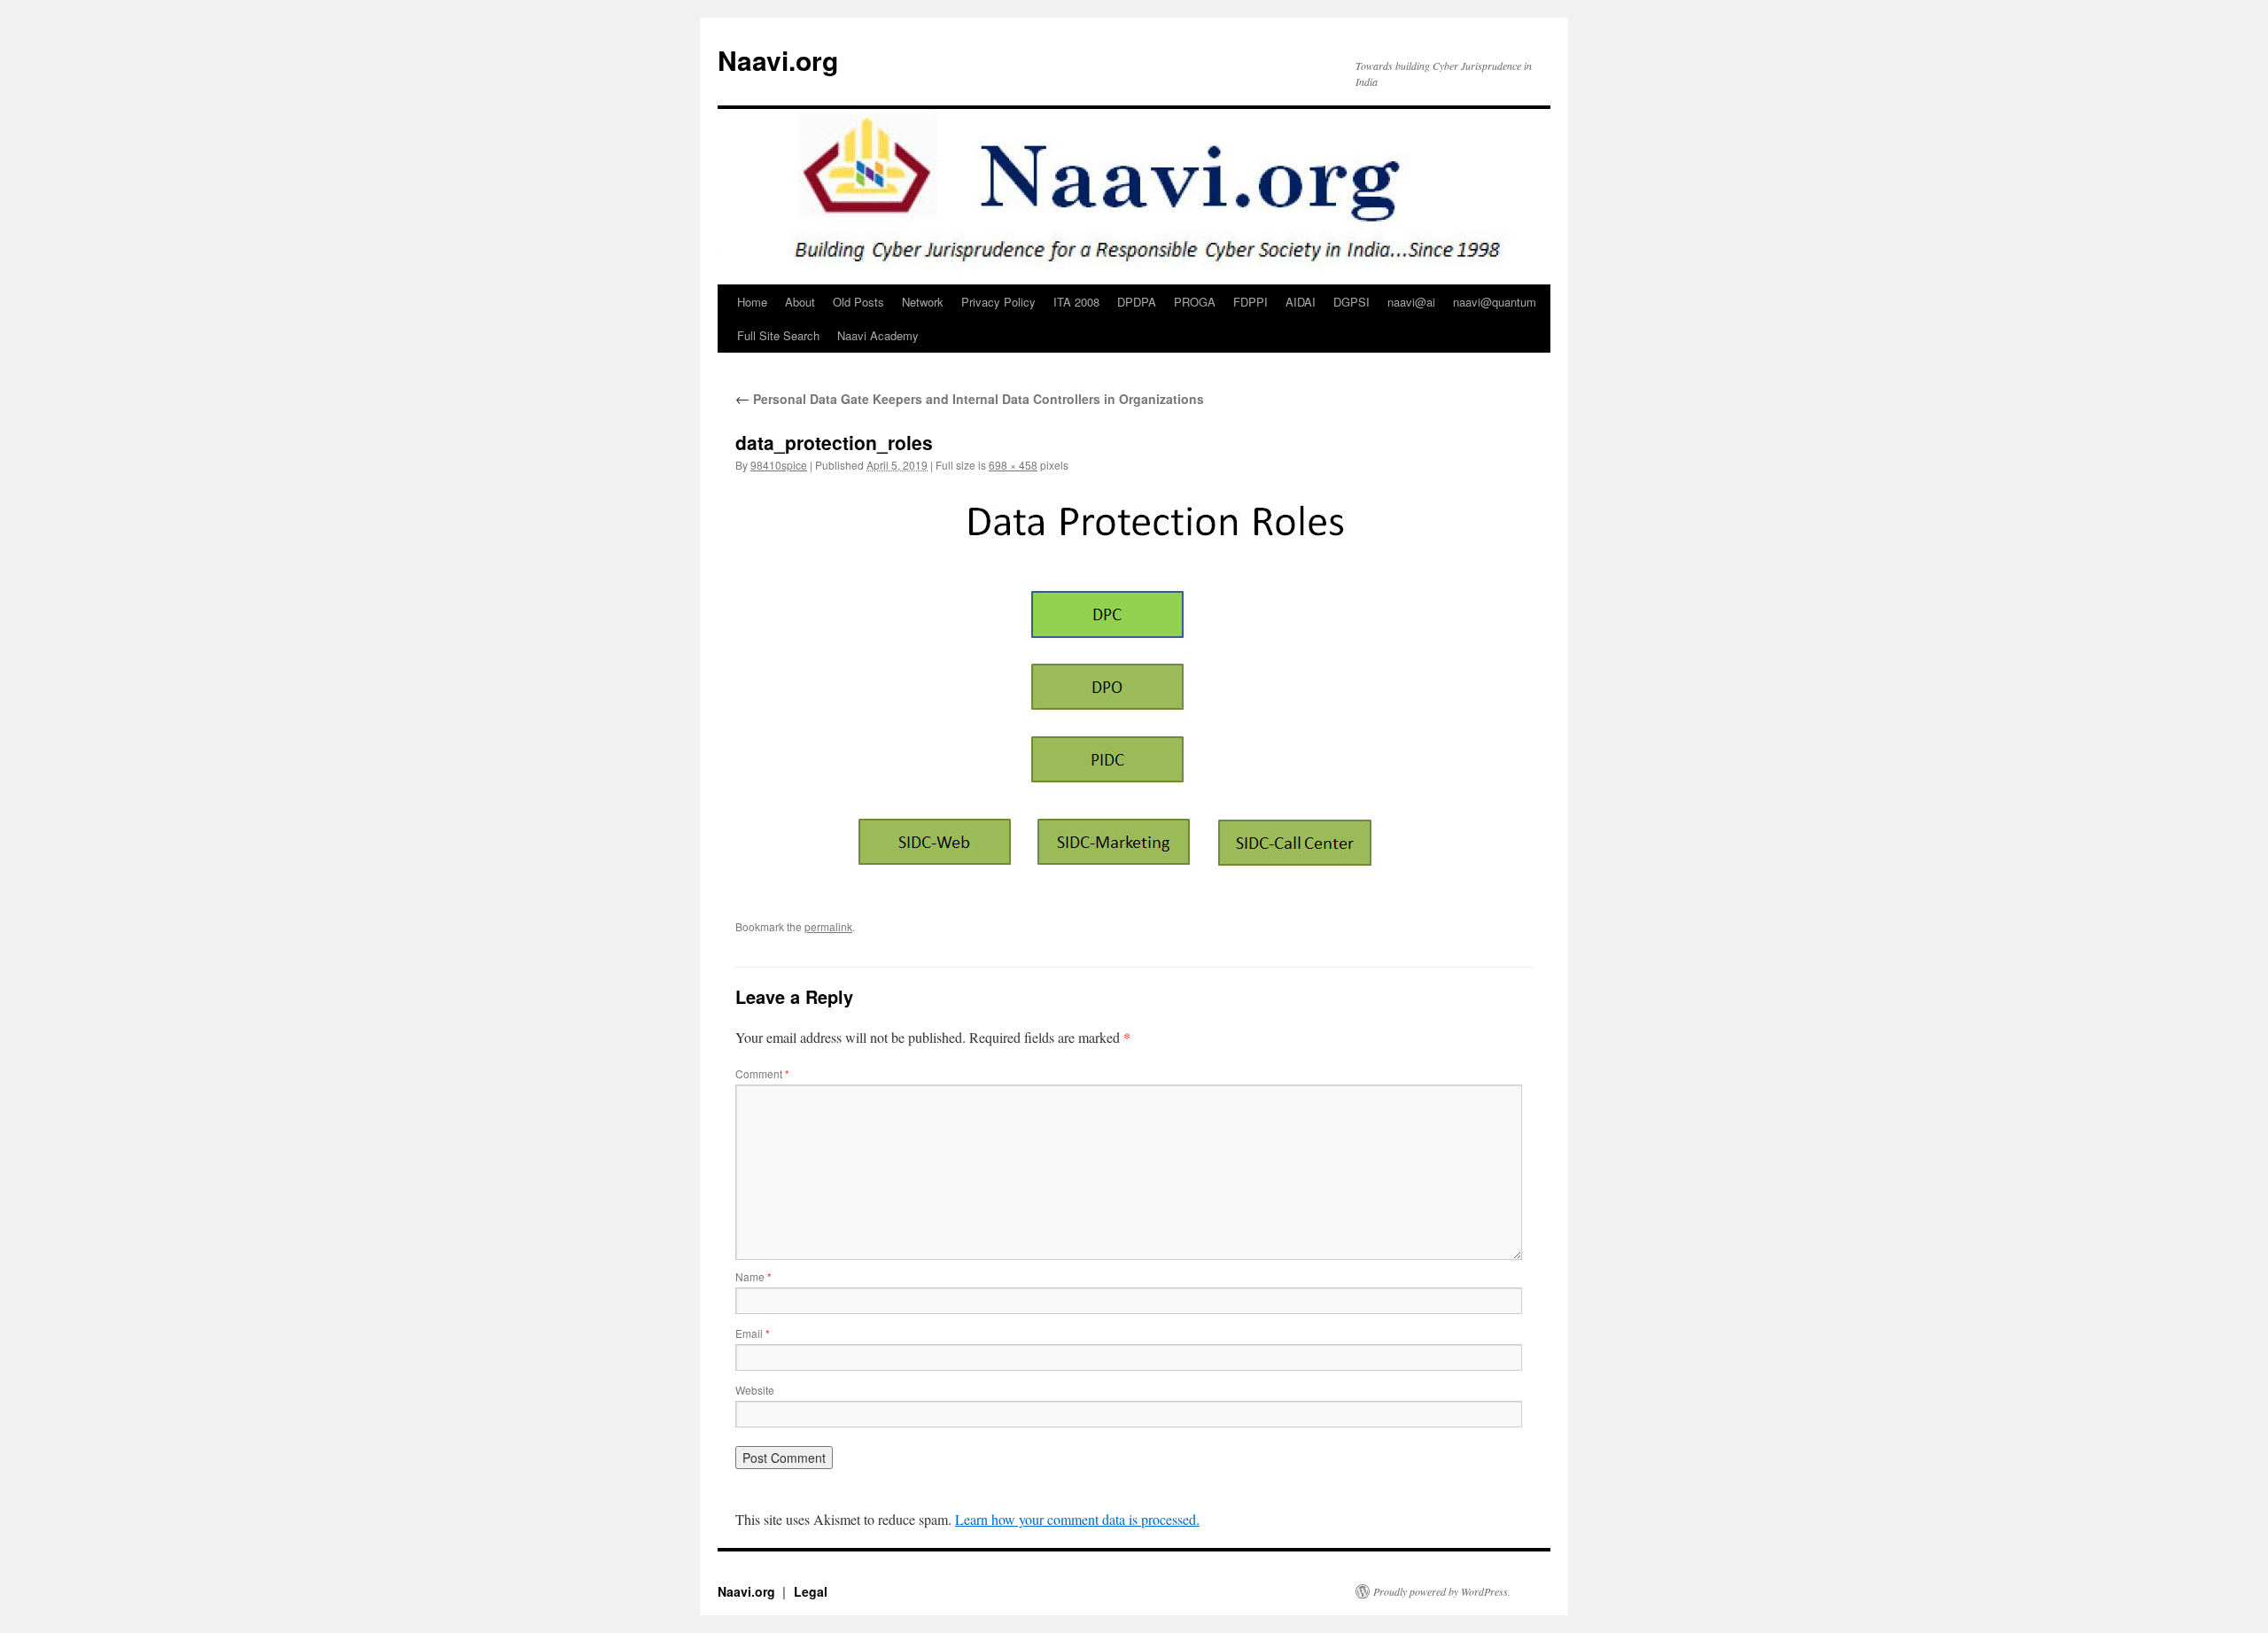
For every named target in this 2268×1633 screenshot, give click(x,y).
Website (755, 1390)
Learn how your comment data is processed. (1077, 1519)
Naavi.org (778, 60)
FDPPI (1251, 302)
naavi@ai (1411, 302)
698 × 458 (1013, 465)
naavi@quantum (1495, 302)
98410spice (779, 465)
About (800, 302)
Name (753, 1276)
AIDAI (1301, 302)
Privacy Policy (998, 302)
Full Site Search (778, 335)
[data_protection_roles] (1134, 689)
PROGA (1195, 302)
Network (923, 302)
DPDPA (1137, 302)
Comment (762, 1073)
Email (753, 1333)
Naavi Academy (878, 335)
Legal (811, 1591)
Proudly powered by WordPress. (1442, 1591)
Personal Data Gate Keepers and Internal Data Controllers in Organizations (970, 399)
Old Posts (858, 302)
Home (752, 302)
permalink (828, 926)
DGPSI (1351, 302)
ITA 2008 (1076, 302)
